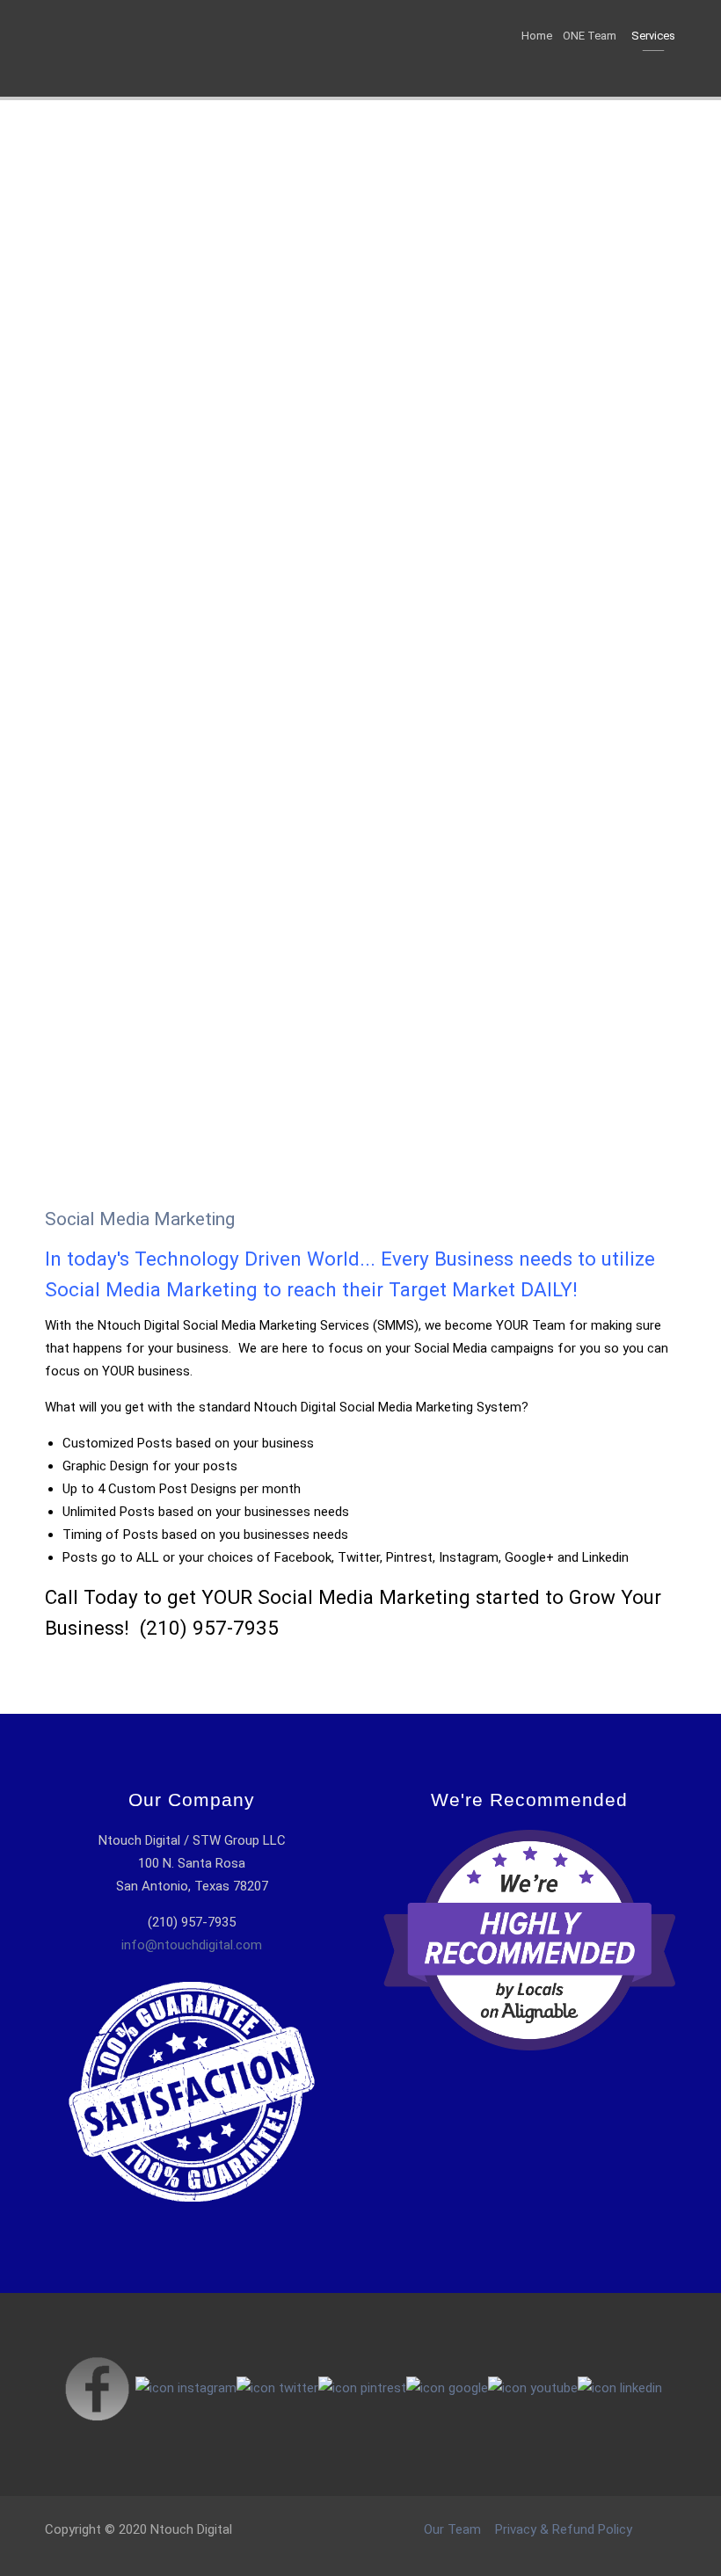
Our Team (452, 2529)
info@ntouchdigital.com (192, 1945)
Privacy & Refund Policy (564, 2529)
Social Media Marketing (140, 1219)
